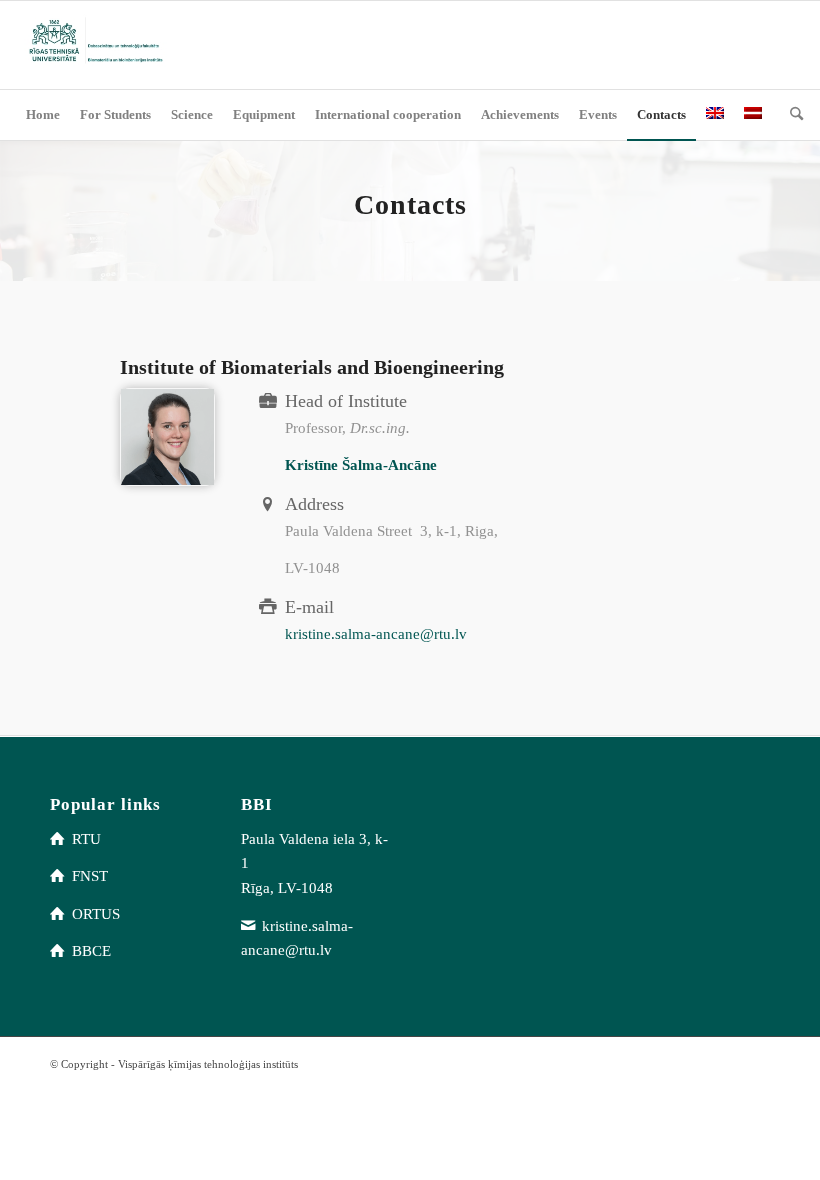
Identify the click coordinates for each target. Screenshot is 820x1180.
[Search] (791, 115)
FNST (90, 876)
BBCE (91, 951)
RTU (86, 839)
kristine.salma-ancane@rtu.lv (376, 634)
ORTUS (96, 914)
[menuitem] (43, 115)
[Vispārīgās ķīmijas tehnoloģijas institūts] (94, 45)
